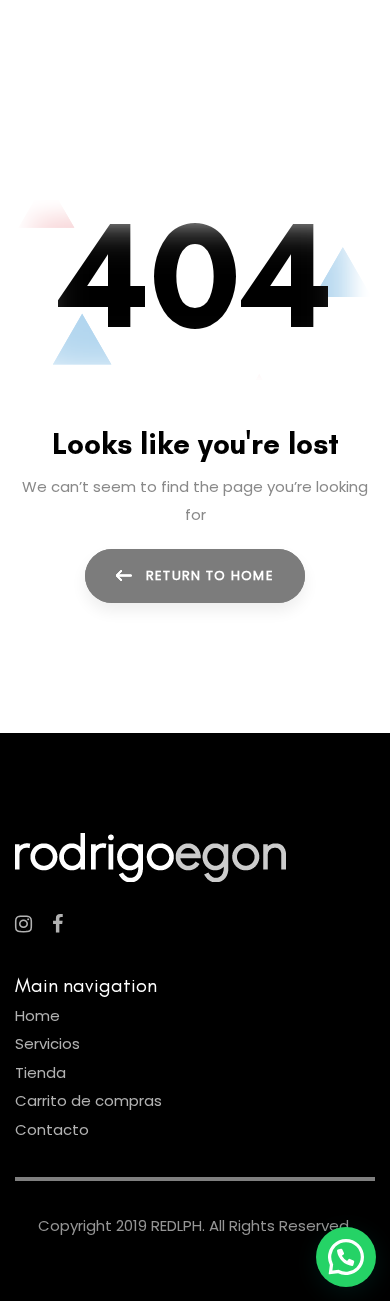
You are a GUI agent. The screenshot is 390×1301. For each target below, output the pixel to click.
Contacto (52, 1129)
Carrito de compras (88, 1100)
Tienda (40, 1072)
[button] (346, 1257)
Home (37, 1015)
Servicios (47, 1043)
